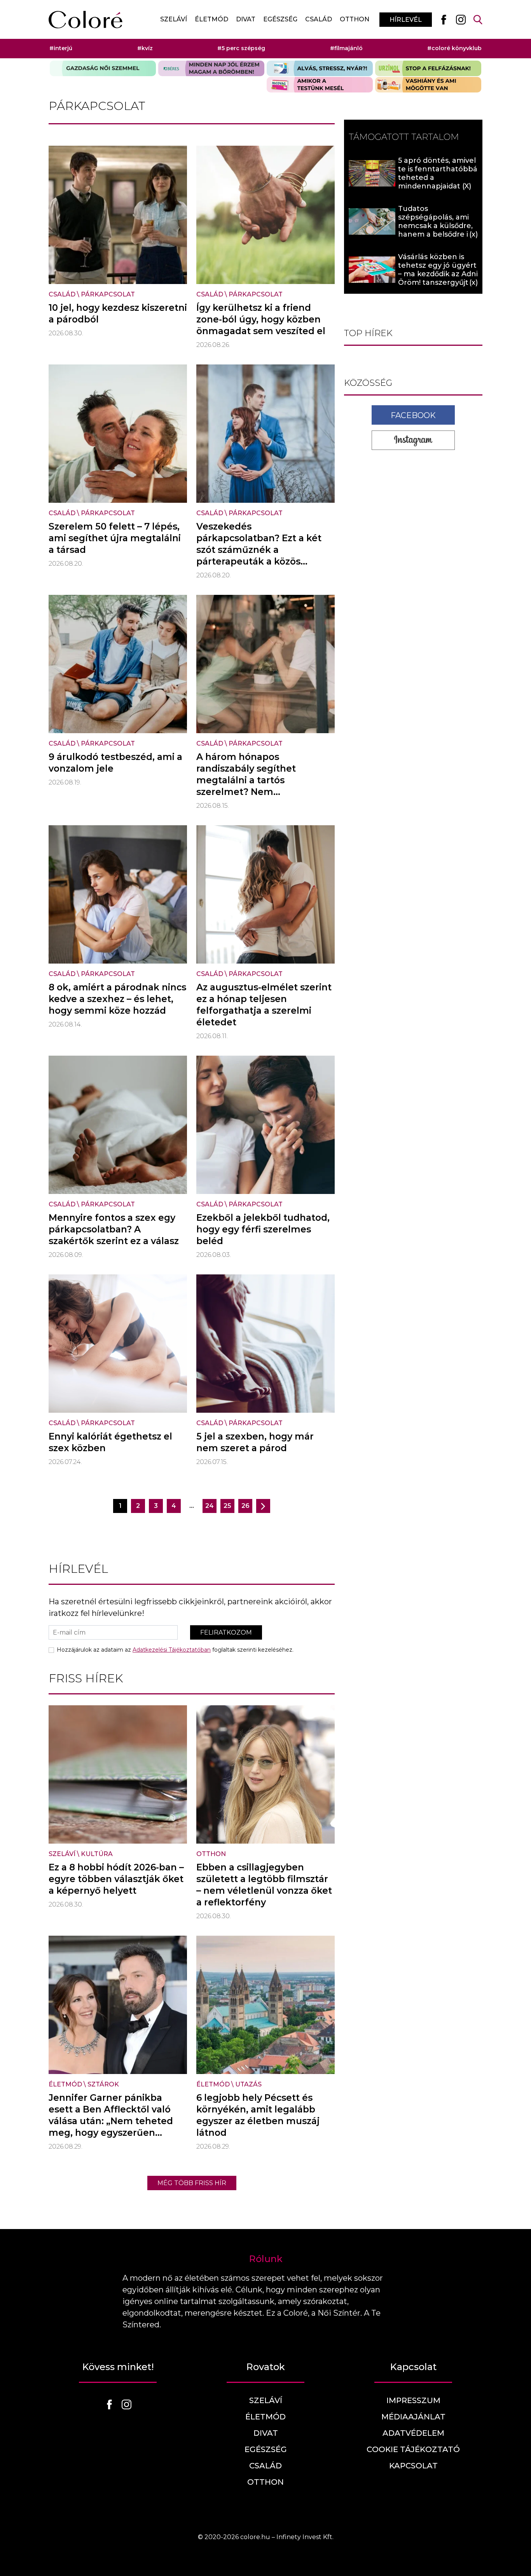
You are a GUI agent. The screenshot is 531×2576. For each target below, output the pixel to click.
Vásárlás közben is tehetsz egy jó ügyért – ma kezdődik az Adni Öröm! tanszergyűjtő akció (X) (438, 274)
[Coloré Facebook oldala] (444, 19)
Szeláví (174, 19)
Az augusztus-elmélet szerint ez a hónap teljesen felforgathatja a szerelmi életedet (264, 1005)
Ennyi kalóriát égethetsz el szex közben (110, 1442)
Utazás (248, 2084)
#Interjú (61, 48)
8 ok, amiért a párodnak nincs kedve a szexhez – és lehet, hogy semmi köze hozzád (117, 999)
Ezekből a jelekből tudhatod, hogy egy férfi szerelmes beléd (263, 1229)
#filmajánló (346, 48)
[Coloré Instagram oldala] (461, 19)
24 (210, 1506)
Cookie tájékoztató (413, 2449)
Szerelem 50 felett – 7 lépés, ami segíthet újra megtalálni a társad (115, 538)
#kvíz (145, 48)
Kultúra (97, 1854)
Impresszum (413, 2400)
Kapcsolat (413, 2466)
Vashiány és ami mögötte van (428, 85)
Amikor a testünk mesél (320, 85)
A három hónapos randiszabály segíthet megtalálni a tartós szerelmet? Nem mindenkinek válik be (247, 780)
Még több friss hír (192, 2183)
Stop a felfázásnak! (428, 68)
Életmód (211, 19)
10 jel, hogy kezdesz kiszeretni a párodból (118, 314)
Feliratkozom (226, 1632)
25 (227, 1506)
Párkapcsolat (108, 294)
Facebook (413, 415)
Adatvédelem (413, 2433)
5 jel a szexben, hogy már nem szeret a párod (255, 1442)
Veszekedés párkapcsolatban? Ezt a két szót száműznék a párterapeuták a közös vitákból (259, 550)
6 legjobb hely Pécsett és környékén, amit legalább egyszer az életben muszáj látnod (258, 2115)
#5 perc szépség (241, 48)
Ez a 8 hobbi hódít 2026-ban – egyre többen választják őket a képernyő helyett (116, 1879)
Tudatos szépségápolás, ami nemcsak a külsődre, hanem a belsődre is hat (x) (435, 226)
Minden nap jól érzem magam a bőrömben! (211, 68)
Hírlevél (406, 20)
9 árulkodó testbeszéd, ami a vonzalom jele (115, 763)
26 (245, 1506)
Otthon (355, 19)
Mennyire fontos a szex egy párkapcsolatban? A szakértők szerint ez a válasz (114, 1229)
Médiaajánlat (413, 2417)
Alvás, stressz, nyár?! (320, 68)
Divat (246, 19)
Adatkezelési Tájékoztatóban (172, 1650)
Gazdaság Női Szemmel (103, 68)
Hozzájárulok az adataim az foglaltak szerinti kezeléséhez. (175, 1650)
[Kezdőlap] (86, 20)
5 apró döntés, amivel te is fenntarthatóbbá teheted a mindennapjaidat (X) (438, 173)
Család (319, 19)
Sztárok (103, 2084)
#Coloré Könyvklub (454, 48)
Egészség (280, 19)
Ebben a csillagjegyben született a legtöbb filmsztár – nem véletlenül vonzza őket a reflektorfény (264, 1885)
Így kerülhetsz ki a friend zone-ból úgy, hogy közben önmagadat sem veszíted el (261, 319)
